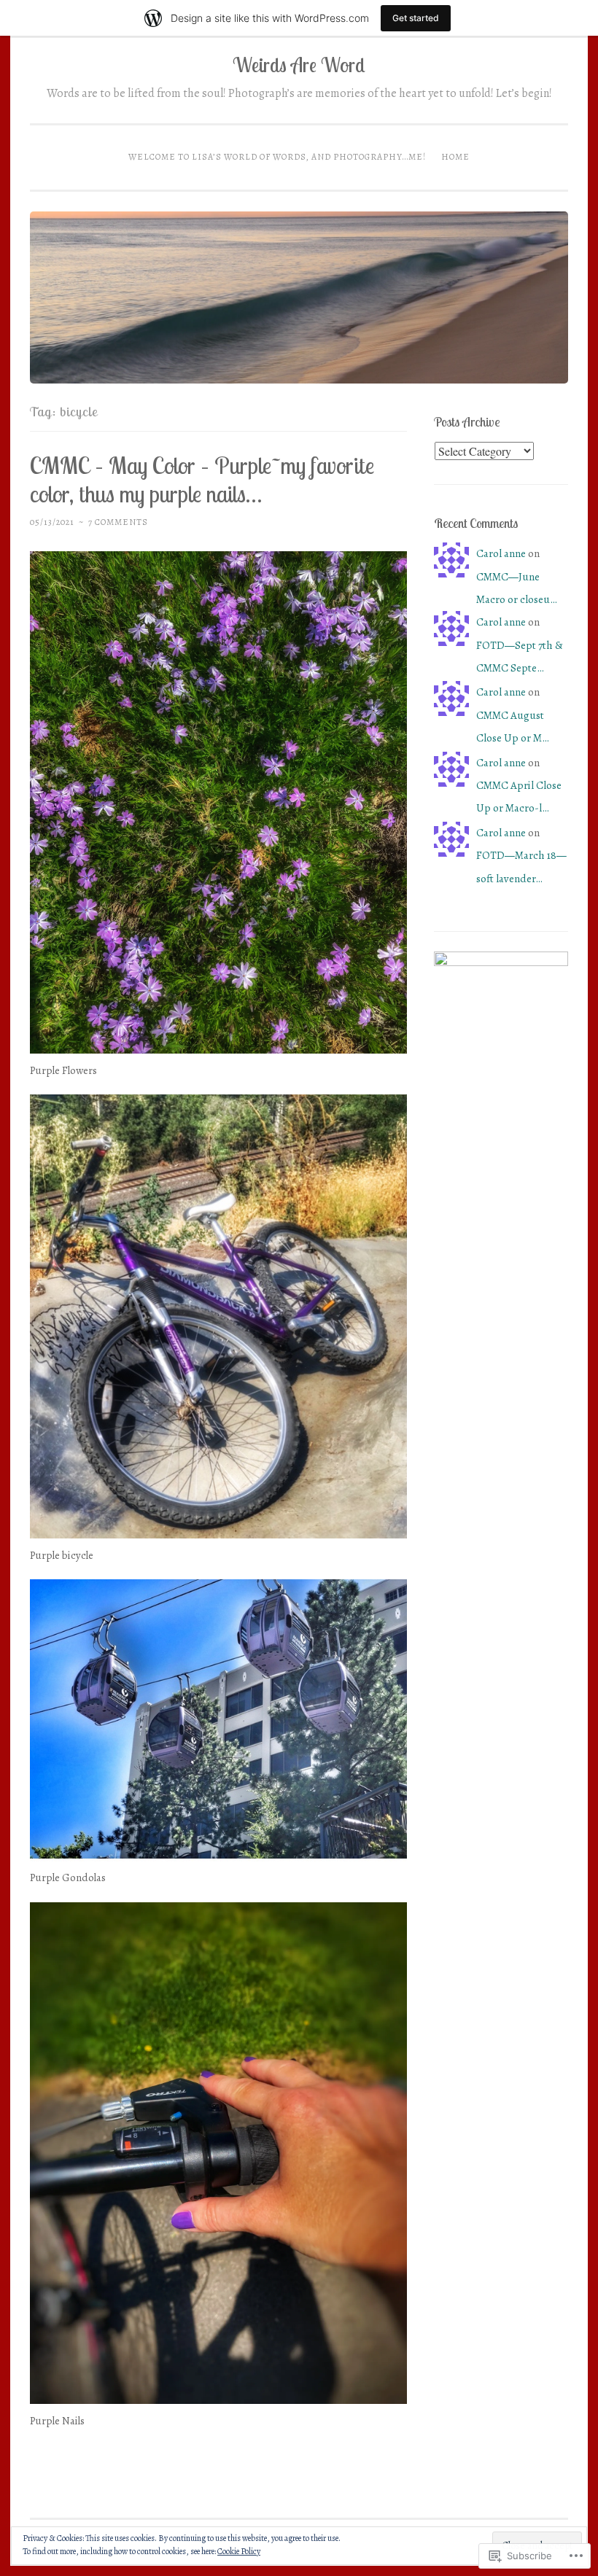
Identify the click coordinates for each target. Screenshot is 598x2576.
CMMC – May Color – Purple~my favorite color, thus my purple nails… (202, 479)
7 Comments (118, 522)
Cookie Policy (239, 2551)
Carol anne (501, 553)
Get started (416, 18)
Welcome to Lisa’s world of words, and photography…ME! (277, 157)
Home (455, 157)
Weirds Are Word (299, 65)
